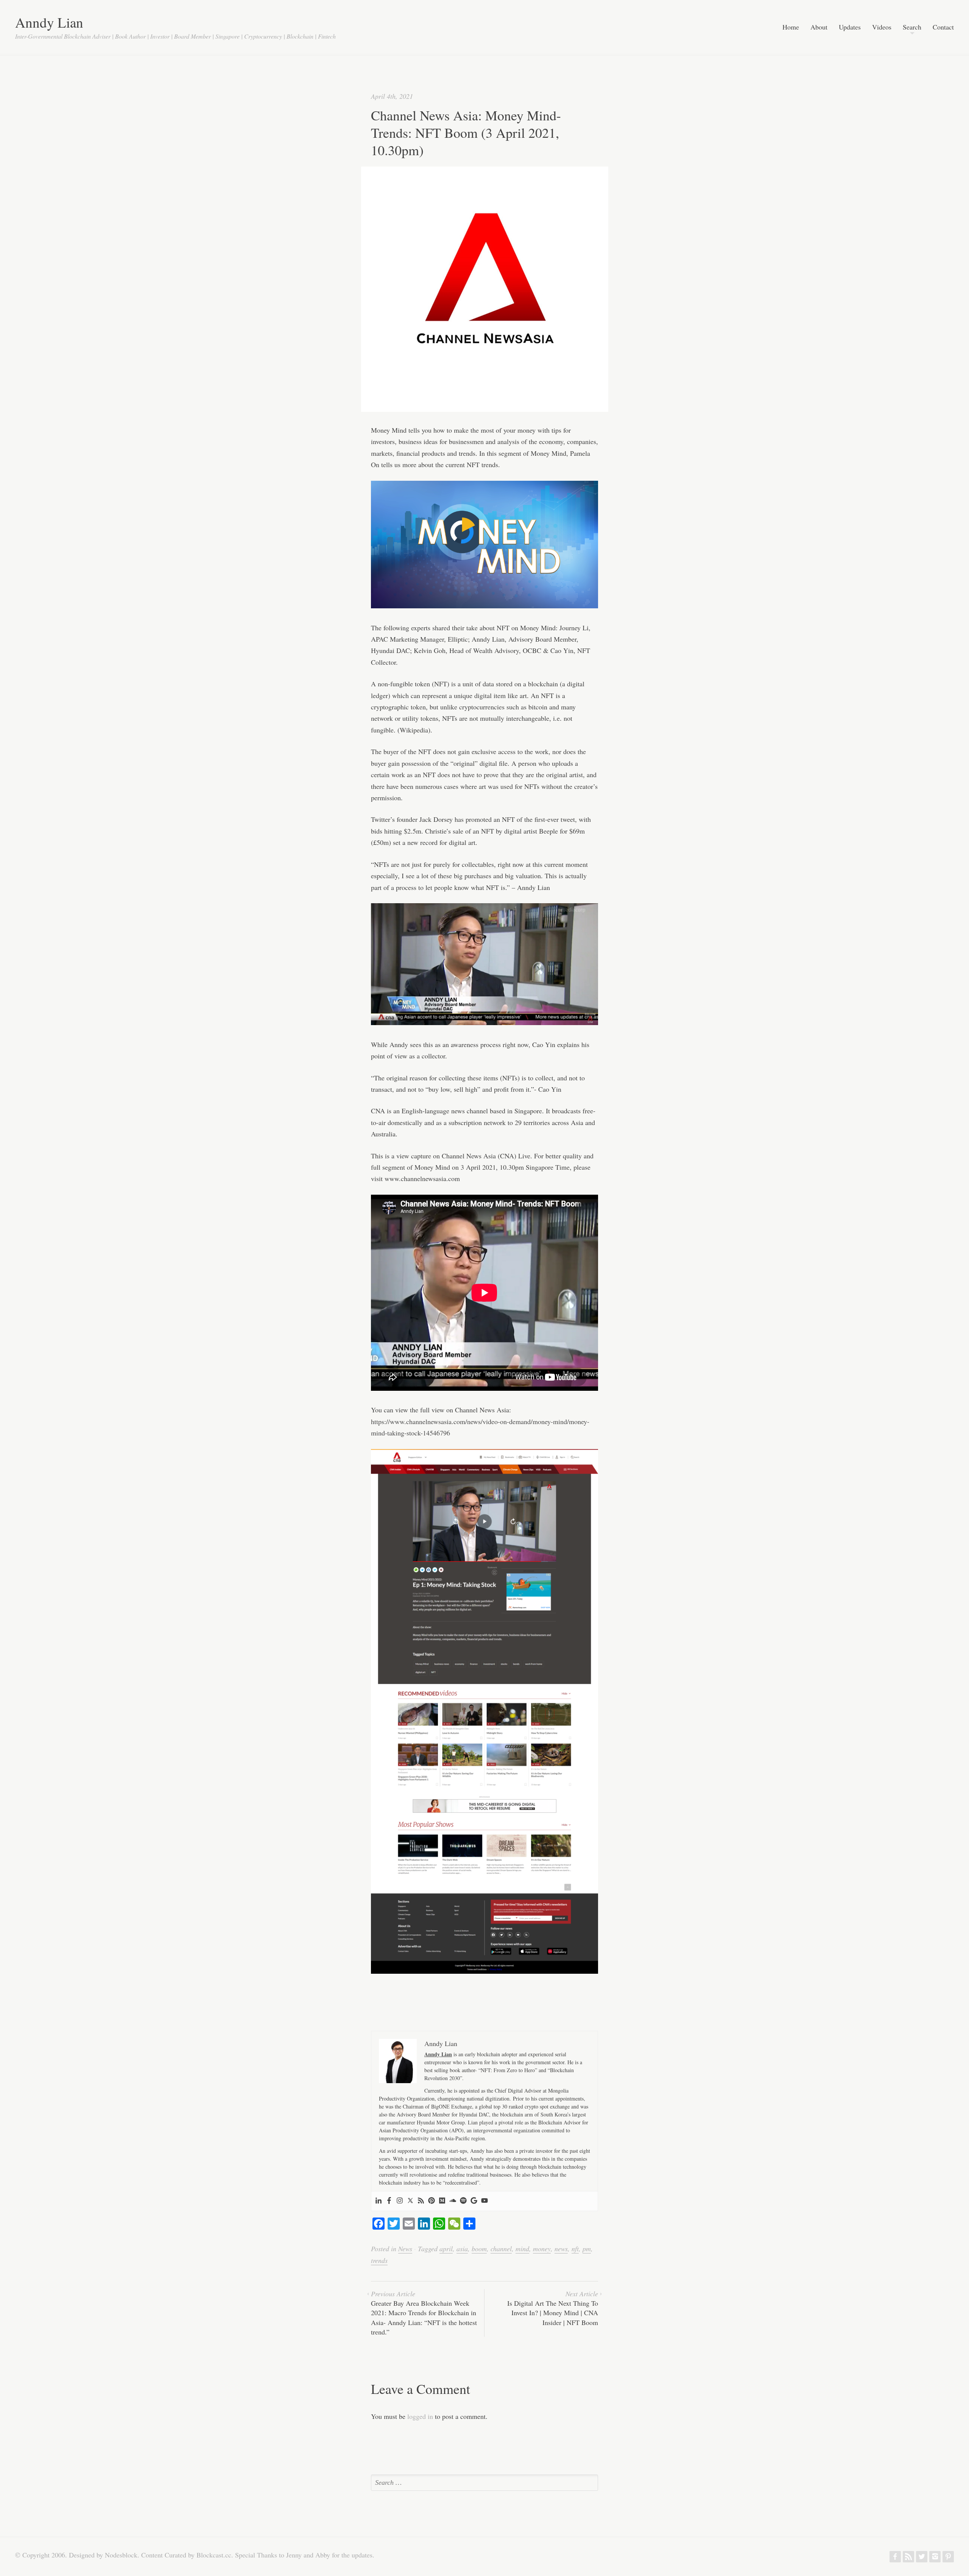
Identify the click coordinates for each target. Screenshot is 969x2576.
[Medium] (442, 2201)
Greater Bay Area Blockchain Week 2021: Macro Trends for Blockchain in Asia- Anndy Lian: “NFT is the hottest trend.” (424, 2313)
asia (462, 2249)
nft (575, 2249)
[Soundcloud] (453, 2201)
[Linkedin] (379, 2201)
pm (587, 2249)
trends (379, 2260)
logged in (420, 2416)
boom (479, 2249)
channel (501, 2249)
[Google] (474, 2201)
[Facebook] (389, 2201)
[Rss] (421, 2201)
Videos (882, 27)
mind (522, 2249)
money (542, 2249)
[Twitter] (410, 2201)
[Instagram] (400, 2201)
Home (791, 27)
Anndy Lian (49, 22)
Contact (943, 27)
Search (912, 27)
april (446, 2249)
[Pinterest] (432, 2201)
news (561, 2249)
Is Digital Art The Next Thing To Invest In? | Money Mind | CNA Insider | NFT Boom (553, 2308)
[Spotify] (463, 2201)
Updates (850, 27)
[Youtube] (484, 2201)
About (819, 27)
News (405, 2249)
